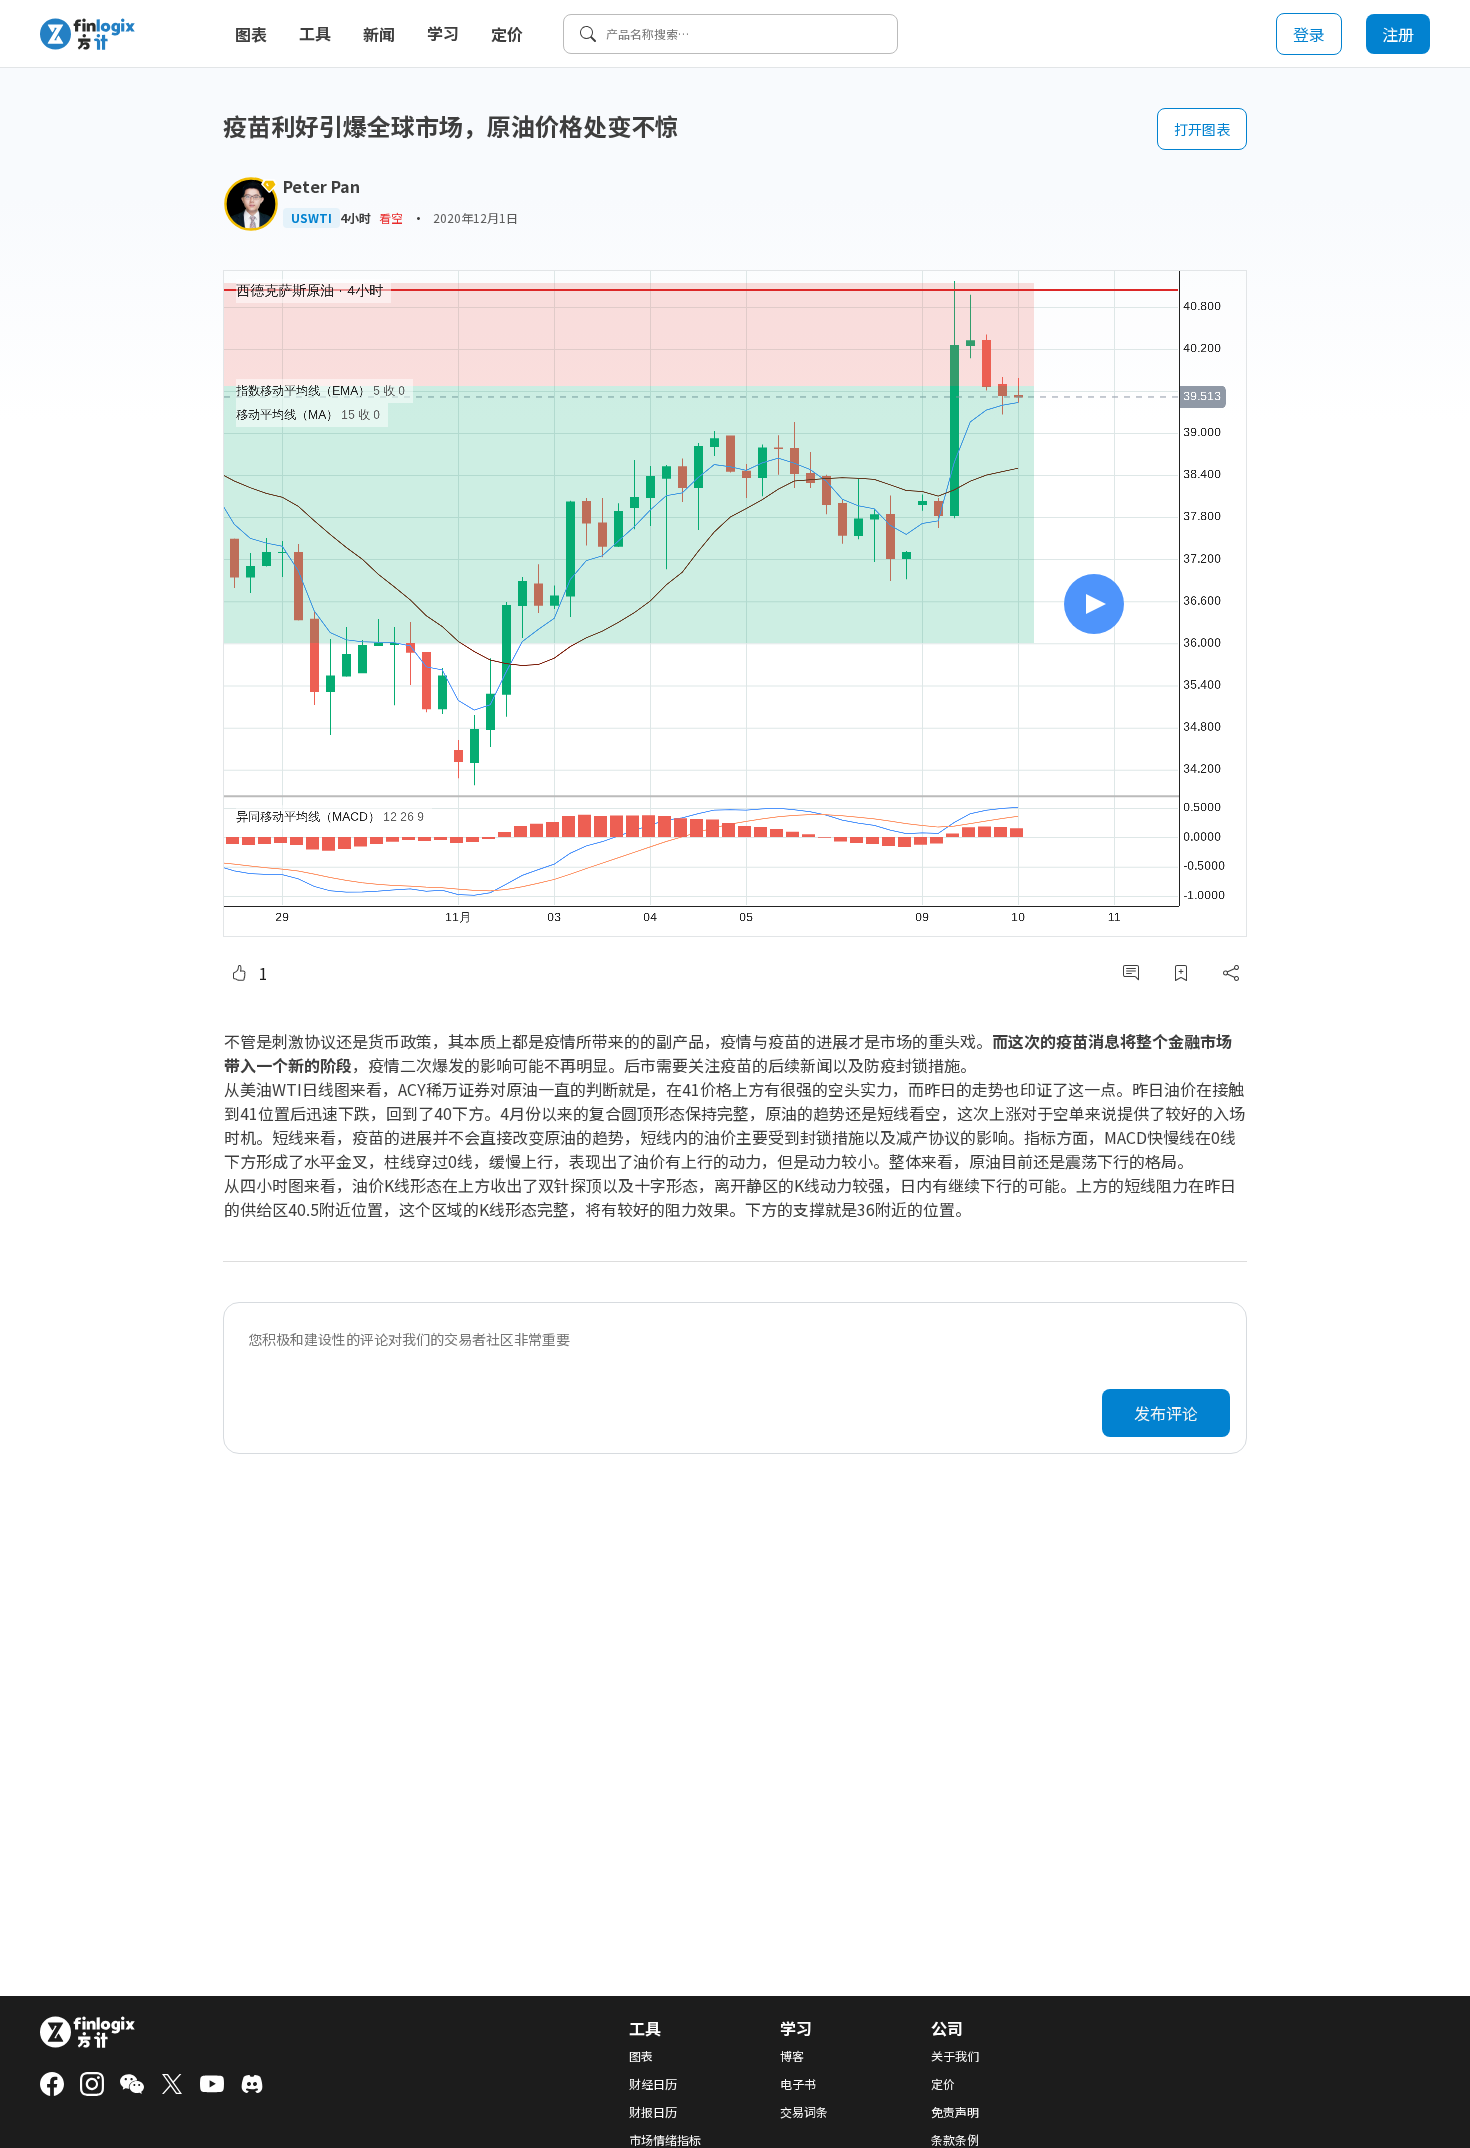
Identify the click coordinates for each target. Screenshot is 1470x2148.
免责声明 (955, 2112)
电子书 (798, 2084)
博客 (792, 2056)
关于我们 (955, 2056)
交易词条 (804, 2112)
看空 (391, 217)
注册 (1398, 34)
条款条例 (955, 2140)
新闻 (379, 34)
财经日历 (653, 2084)
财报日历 (653, 2112)
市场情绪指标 (665, 2140)
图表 (251, 34)
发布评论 (1166, 1413)
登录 (1309, 34)
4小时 (355, 218)
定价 (507, 34)
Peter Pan (321, 186)
